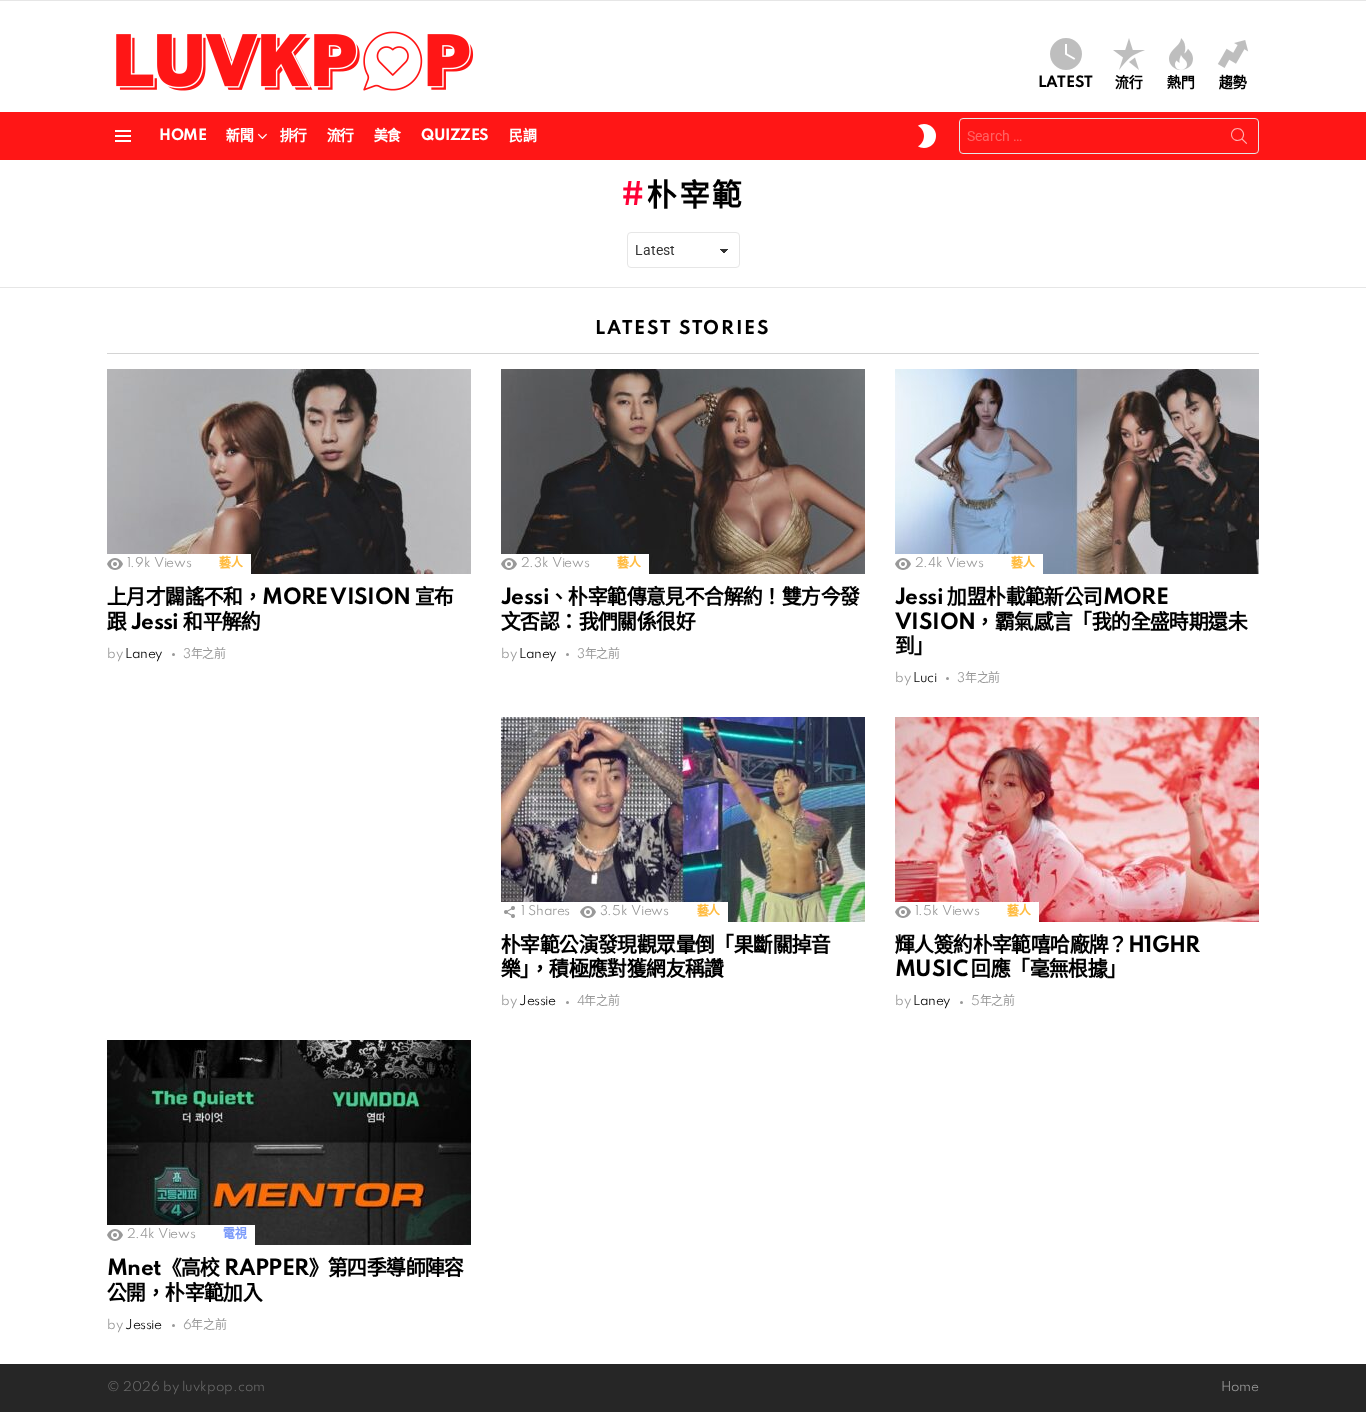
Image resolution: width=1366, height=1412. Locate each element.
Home (182, 136)
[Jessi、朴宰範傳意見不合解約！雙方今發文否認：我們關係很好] (683, 471)
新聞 (239, 136)
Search (1239, 140)
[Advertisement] (289, 857)
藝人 (230, 563)
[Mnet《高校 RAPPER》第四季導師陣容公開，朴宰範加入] (289, 1142)
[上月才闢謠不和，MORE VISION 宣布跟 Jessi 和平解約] (289, 471)
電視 (234, 1234)
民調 (522, 136)
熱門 (1181, 83)
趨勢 (1233, 83)
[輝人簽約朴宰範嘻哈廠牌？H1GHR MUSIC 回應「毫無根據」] (1077, 819)
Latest (1065, 83)
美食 (387, 136)
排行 (293, 136)
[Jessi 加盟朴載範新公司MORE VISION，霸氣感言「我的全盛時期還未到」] (1077, 471)
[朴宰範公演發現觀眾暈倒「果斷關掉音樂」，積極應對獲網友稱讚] (683, 819)
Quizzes (455, 136)
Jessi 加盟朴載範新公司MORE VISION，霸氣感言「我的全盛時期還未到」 (1071, 622)
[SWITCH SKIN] (927, 136)
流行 (1129, 83)
